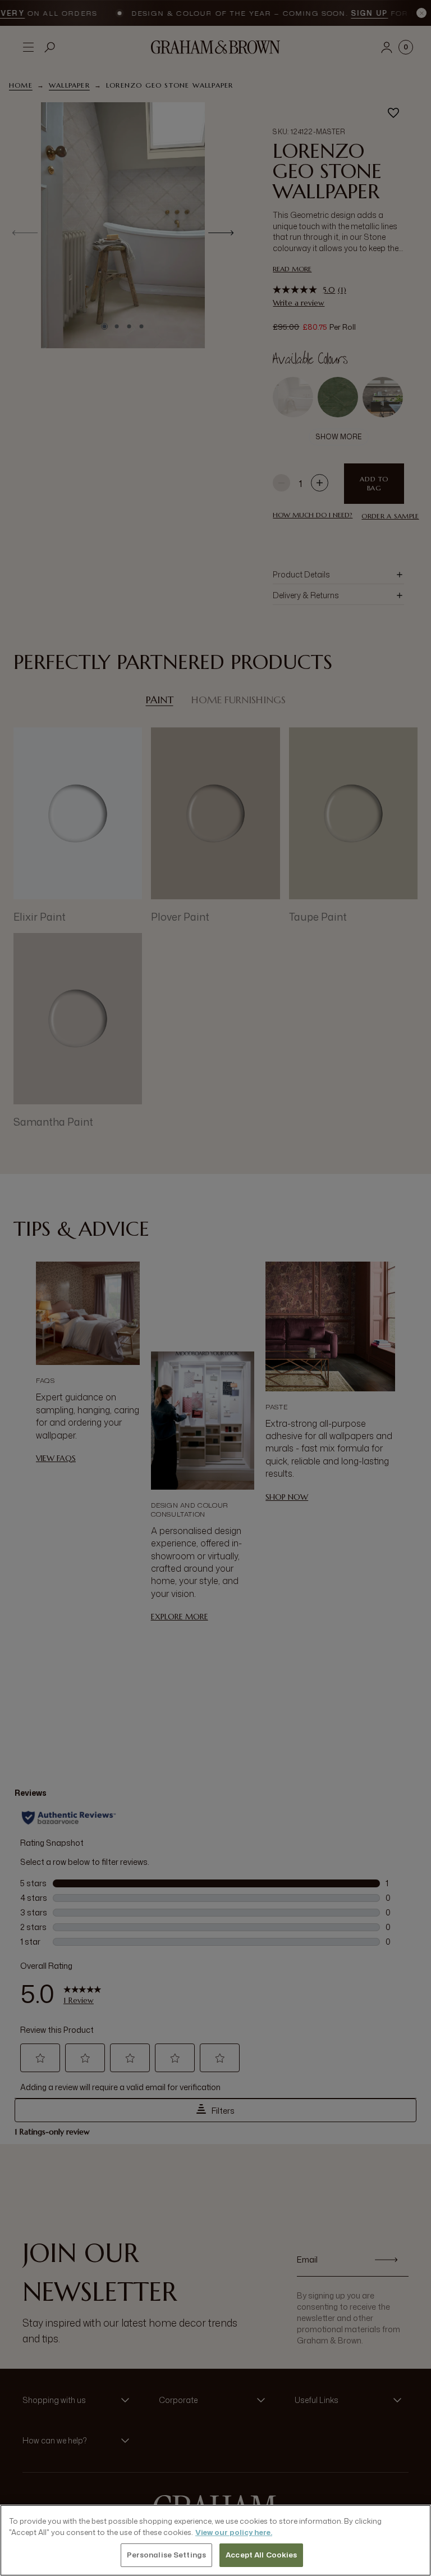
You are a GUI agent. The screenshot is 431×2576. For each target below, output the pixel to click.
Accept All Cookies (261, 2555)
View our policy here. (234, 2532)
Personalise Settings (167, 2555)
